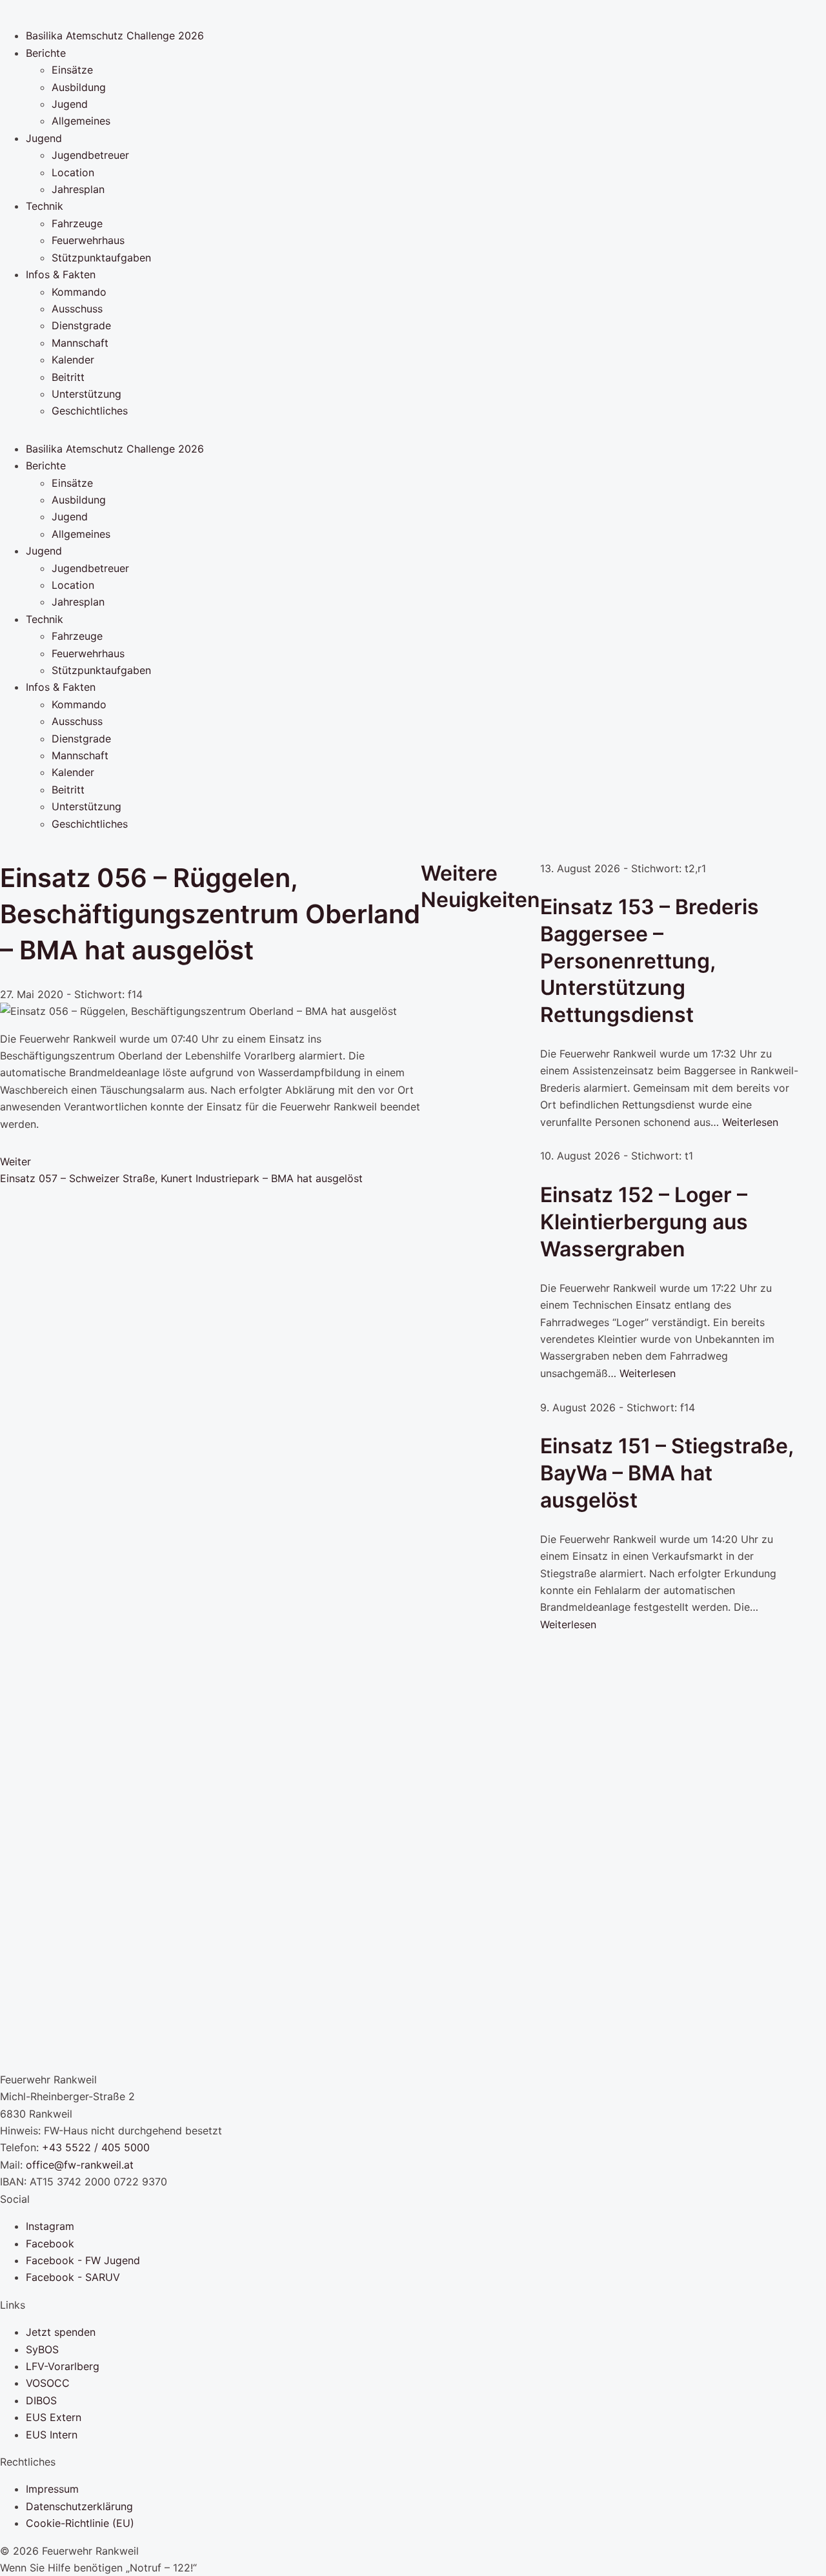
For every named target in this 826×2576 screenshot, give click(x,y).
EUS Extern (54, 2417)
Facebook (50, 2244)
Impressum (52, 2489)
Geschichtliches (90, 411)
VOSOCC (48, 2383)
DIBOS (41, 2400)
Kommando (79, 292)
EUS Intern (52, 2435)
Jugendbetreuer (90, 155)
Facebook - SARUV (73, 2277)
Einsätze (72, 70)
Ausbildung (79, 87)
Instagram (50, 2226)
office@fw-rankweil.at (80, 2165)
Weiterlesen (750, 1122)
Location (73, 172)
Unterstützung (86, 394)
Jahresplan (78, 189)
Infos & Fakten (61, 274)
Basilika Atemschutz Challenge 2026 (115, 36)
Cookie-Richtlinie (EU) (80, 2523)
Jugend (70, 104)
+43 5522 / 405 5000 (96, 2147)
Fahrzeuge (77, 223)
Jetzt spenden (61, 2332)
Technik (45, 206)
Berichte (46, 53)
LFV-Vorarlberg (63, 2366)
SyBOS (42, 2349)
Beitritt (68, 377)
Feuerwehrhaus (88, 240)
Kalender (73, 360)
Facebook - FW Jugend (83, 2260)
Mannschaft (80, 343)
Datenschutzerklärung (79, 2506)
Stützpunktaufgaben (101, 258)
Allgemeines (81, 121)
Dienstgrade (81, 325)
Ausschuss (77, 309)
